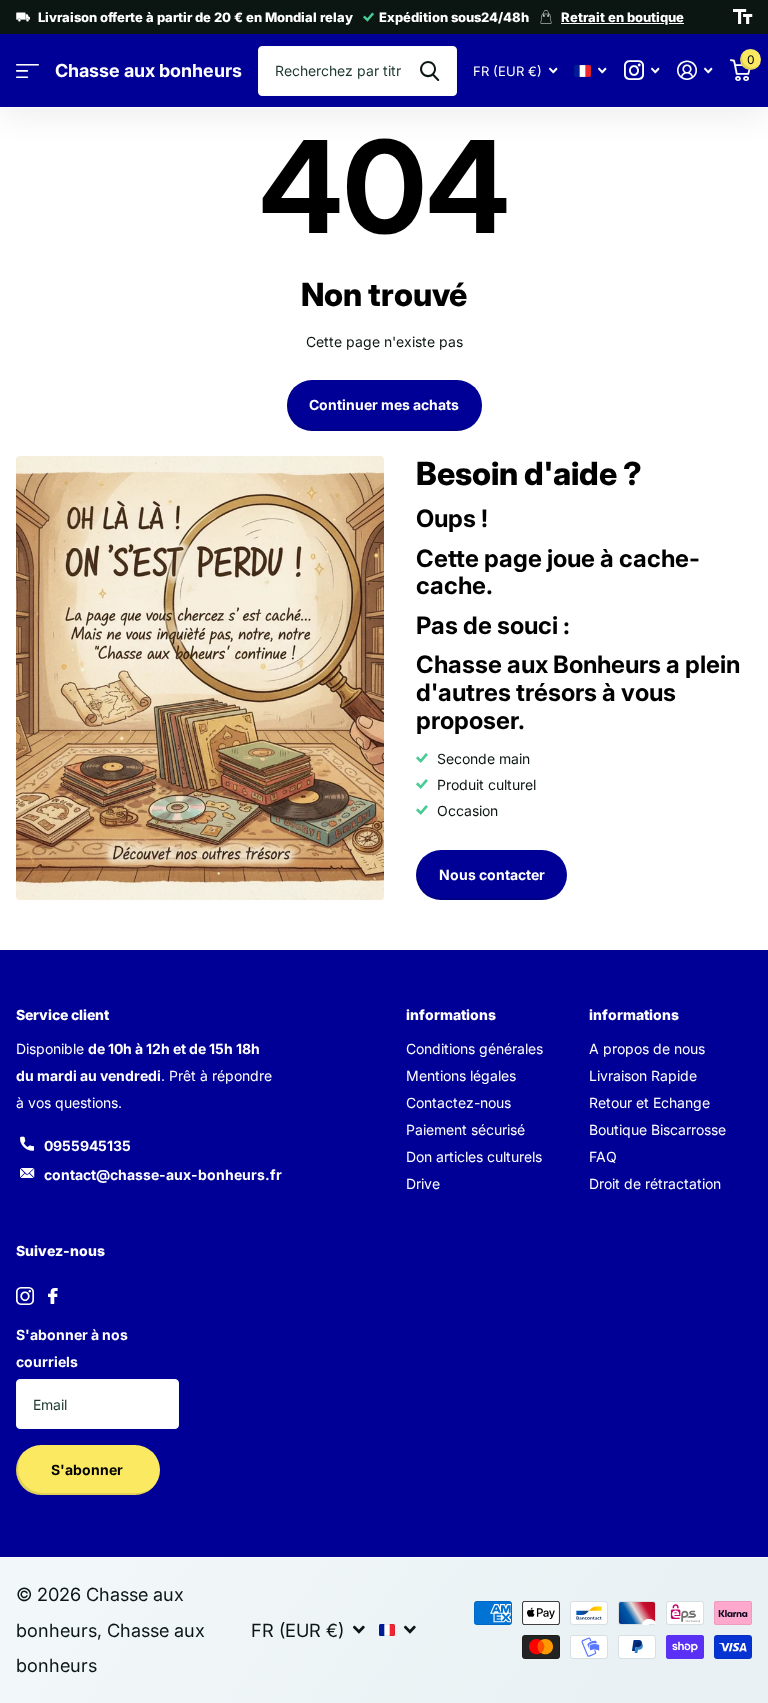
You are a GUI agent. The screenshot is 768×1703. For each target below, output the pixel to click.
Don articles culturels (474, 1156)
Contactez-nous (458, 1102)
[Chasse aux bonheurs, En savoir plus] (641, 70)
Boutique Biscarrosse (657, 1129)
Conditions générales (474, 1048)
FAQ (603, 1156)
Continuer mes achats (384, 404)
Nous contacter (492, 874)
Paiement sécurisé (465, 1129)
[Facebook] (53, 1296)
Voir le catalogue (27, 71)
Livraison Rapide (643, 1075)
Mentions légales (461, 1075)
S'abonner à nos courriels (72, 1348)
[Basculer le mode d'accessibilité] (742, 17)
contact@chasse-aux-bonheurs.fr (163, 1174)
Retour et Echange (649, 1102)
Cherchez (429, 71)
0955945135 (87, 1145)
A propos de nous (647, 1048)
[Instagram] (25, 1296)
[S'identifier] (694, 70)
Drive (423, 1183)
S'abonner (88, 1469)
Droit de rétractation (655, 1183)
